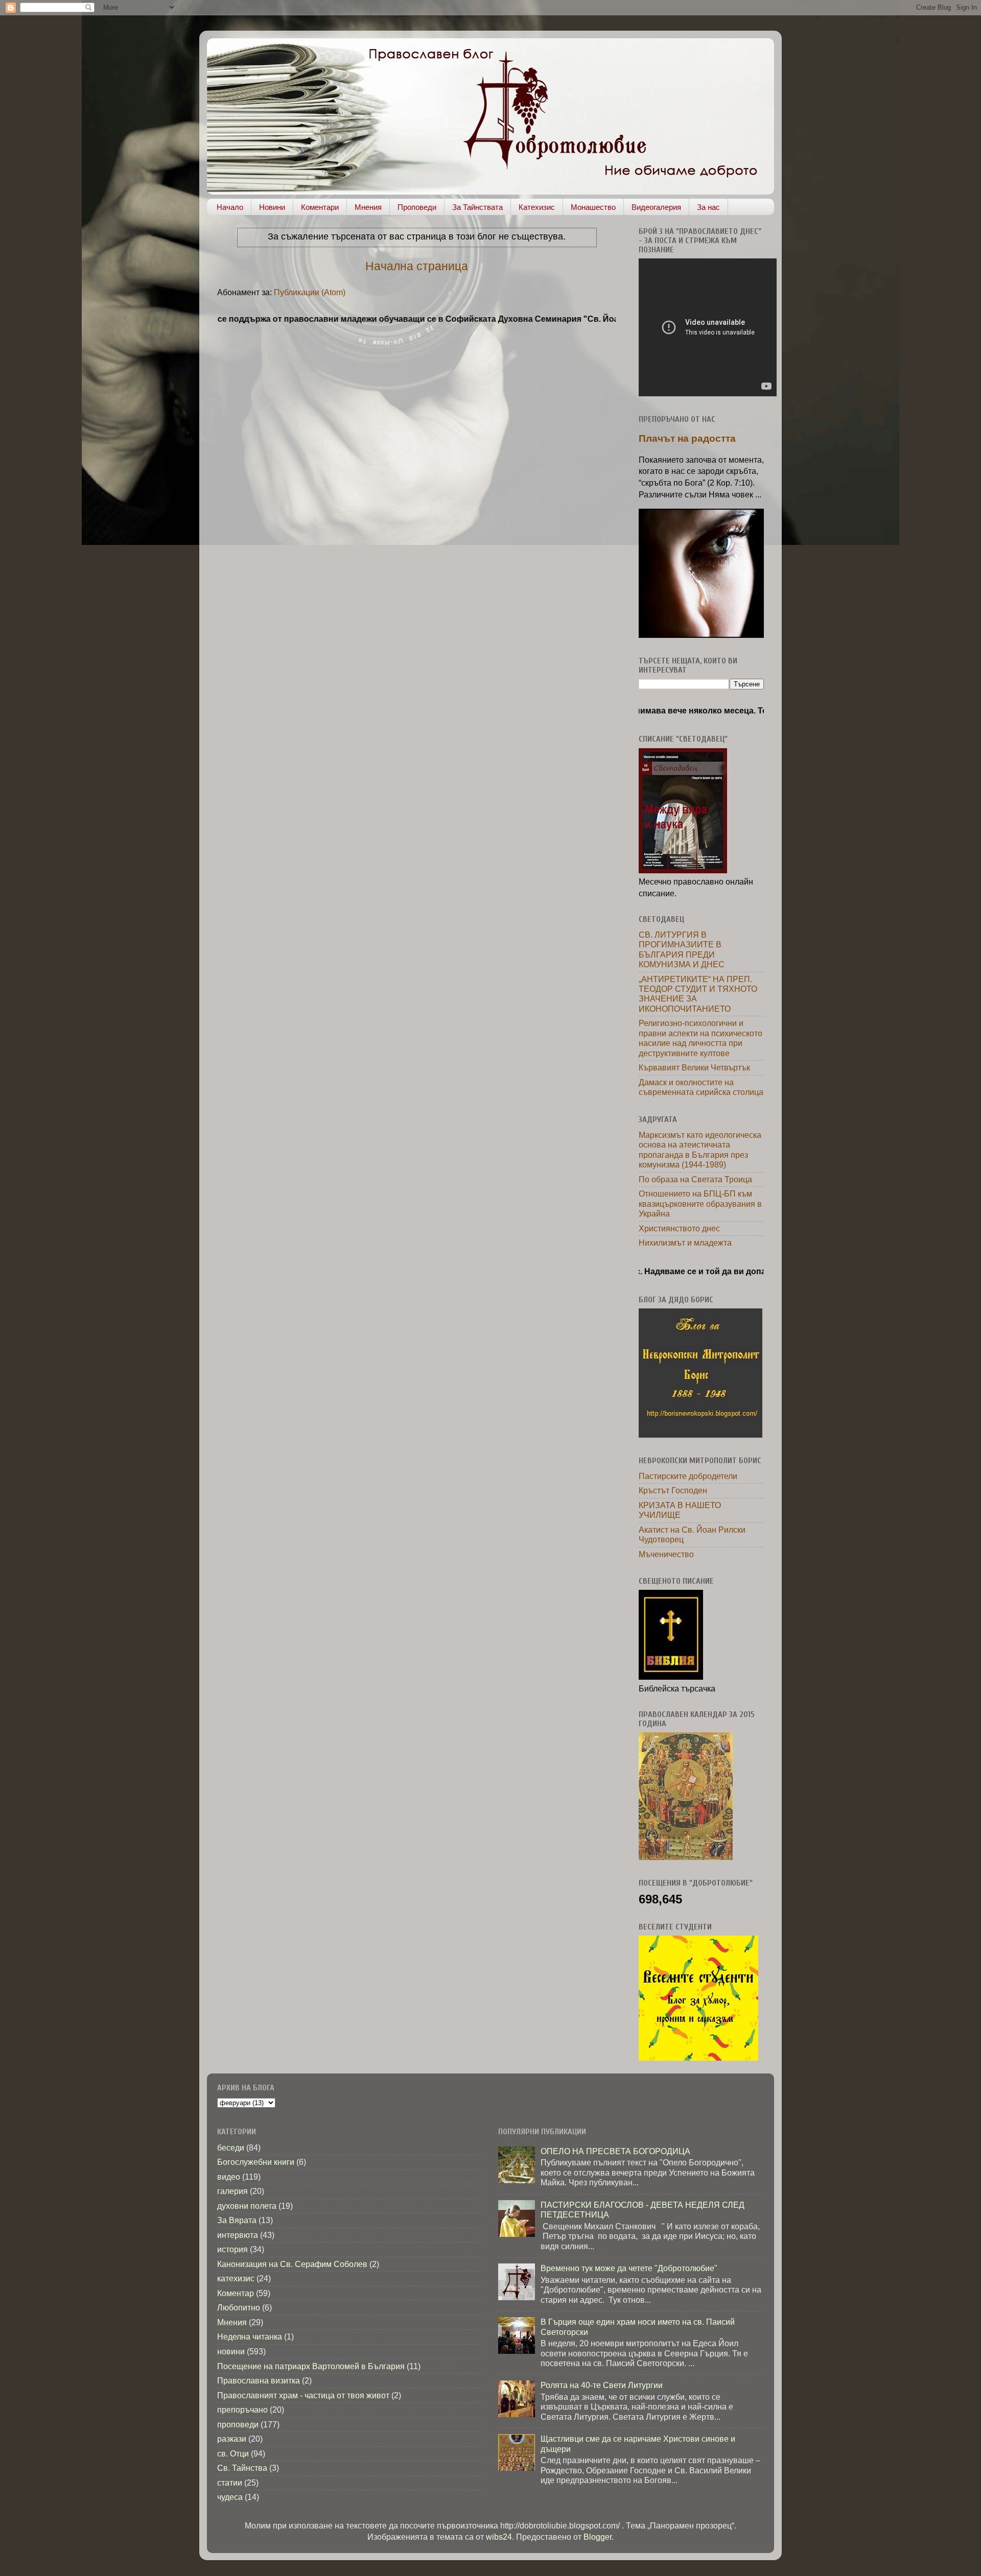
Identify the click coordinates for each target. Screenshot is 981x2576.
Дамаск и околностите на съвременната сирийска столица (701, 1087)
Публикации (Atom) (310, 292)
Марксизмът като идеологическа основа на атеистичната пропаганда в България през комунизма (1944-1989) (700, 1150)
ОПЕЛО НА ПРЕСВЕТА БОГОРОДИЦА (615, 2151)
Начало (230, 207)
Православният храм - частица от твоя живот (303, 2395)
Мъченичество (666, 1554)
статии (230, 2483)
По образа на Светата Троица (695, 1179)
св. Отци (233, 2453)
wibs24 (499, 2537)
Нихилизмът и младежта (685, 1243)
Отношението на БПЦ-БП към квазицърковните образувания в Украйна (700, 1203)
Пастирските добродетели (688, 1476)
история (232, 2249)
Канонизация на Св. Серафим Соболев (292, 2264)
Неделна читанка (250, 2336)
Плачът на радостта (687, 438)
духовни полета (247, 2206)
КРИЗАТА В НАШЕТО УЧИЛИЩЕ (680, 1510)
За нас (708, 207)
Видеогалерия (656, 207)
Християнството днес (679, 1228)
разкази (232, 2439)
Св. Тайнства (242, 2468)
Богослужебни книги (256, 2162)
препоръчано (242, 2410)
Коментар (236, 2293)
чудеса (230, 2497)
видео (229, 2177)
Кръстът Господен (673, 1490)
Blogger (598, 2537)
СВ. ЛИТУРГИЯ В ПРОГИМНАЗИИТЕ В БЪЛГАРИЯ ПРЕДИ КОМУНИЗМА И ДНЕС (682, 949)
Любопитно (239, 2307)
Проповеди (417, 207)
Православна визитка (259, 2380)
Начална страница (417, 266)
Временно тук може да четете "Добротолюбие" (629, 2268)
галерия (232, 2191)
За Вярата (237, 2220)
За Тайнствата (477, 207)
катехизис (236, 2278)
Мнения (368, 207)
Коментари (320, 207)
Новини (272, 207)
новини (231, 2351)
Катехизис (537, 207)
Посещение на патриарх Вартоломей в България (311, 2366)
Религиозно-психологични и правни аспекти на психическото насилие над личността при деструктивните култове (700, 1038)
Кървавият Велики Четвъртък (694, 1067)
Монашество (593, 207)
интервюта (238, 2235)
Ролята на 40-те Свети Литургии (602, 2385)
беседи (231, 2148)
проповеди (238, 2424)
